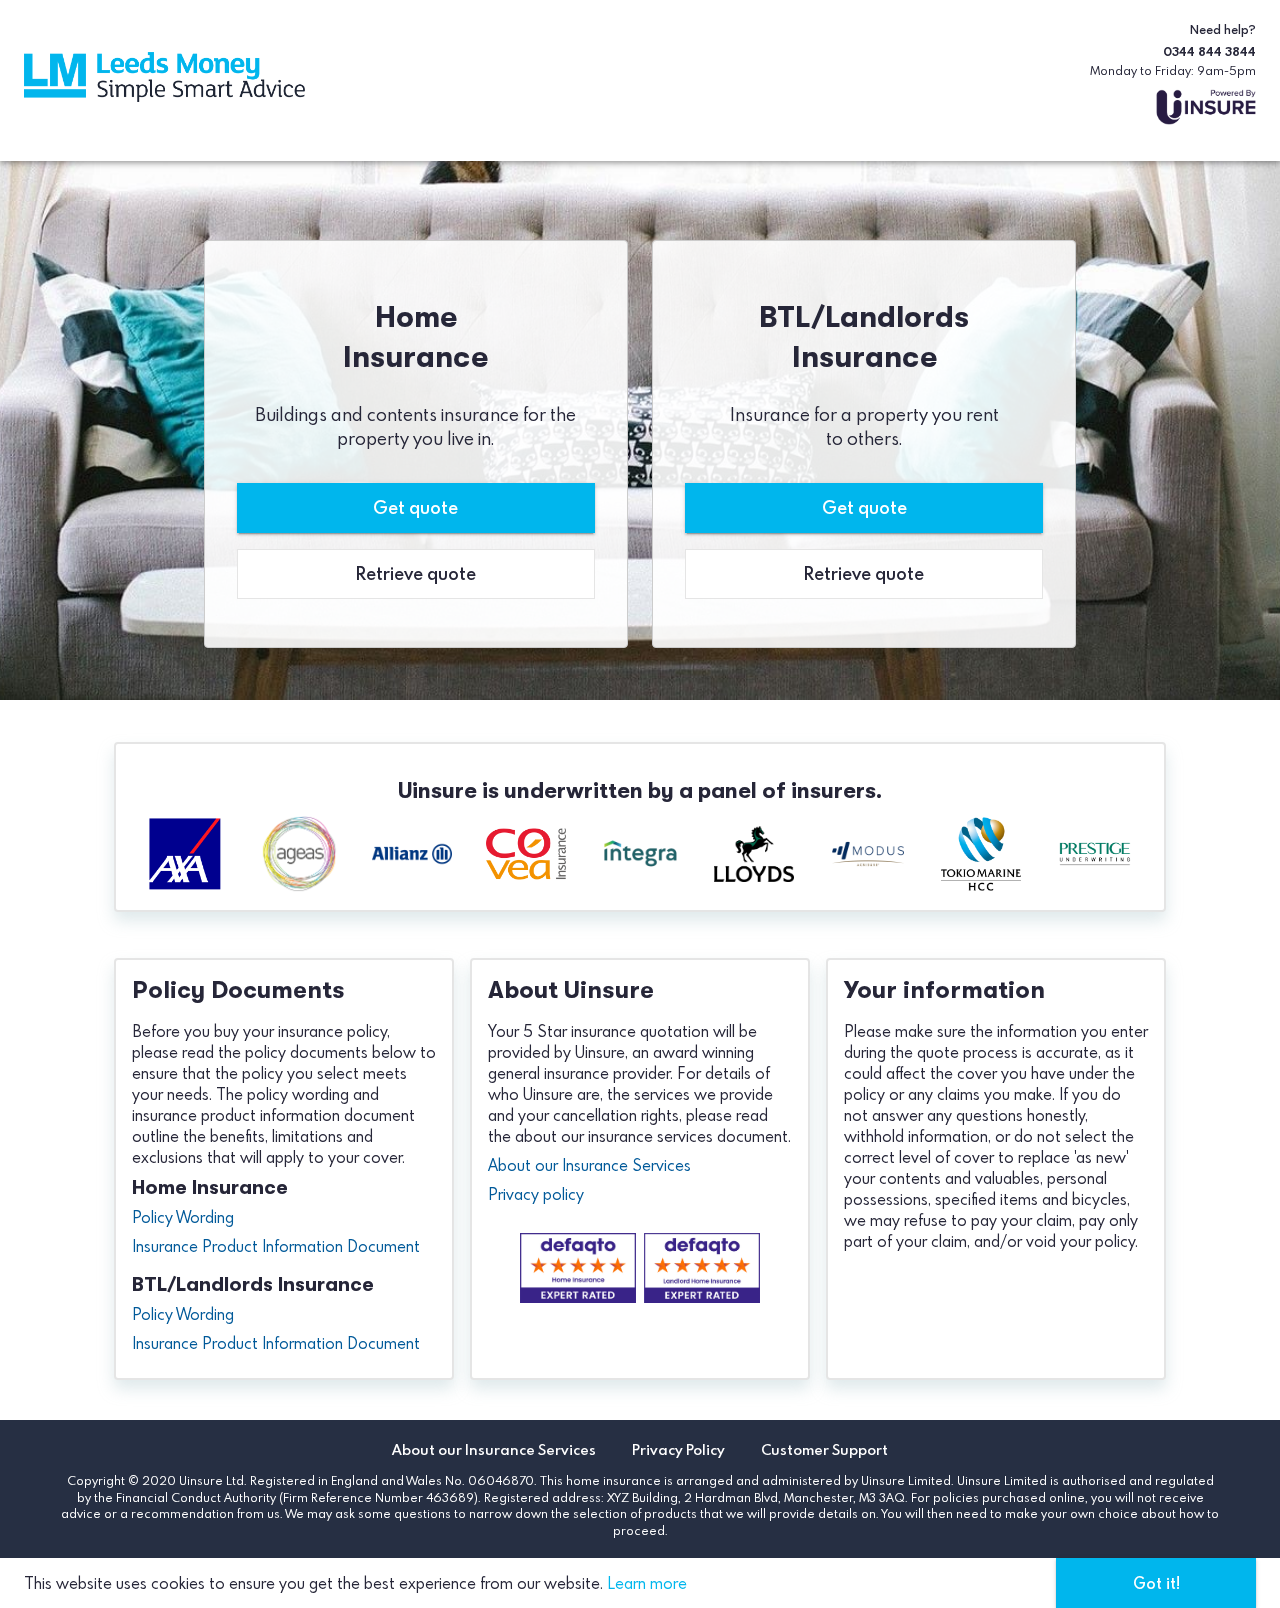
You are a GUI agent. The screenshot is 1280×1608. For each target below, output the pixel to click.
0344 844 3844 (1209, 51)
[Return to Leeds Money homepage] (164, 80)
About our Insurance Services (589, 1165)
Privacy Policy (678, 1450)
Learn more (647, 1583)
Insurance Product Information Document (276, 1246)
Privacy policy (536, 1194)
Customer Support (824, 1450)
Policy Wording (183, 1217)
